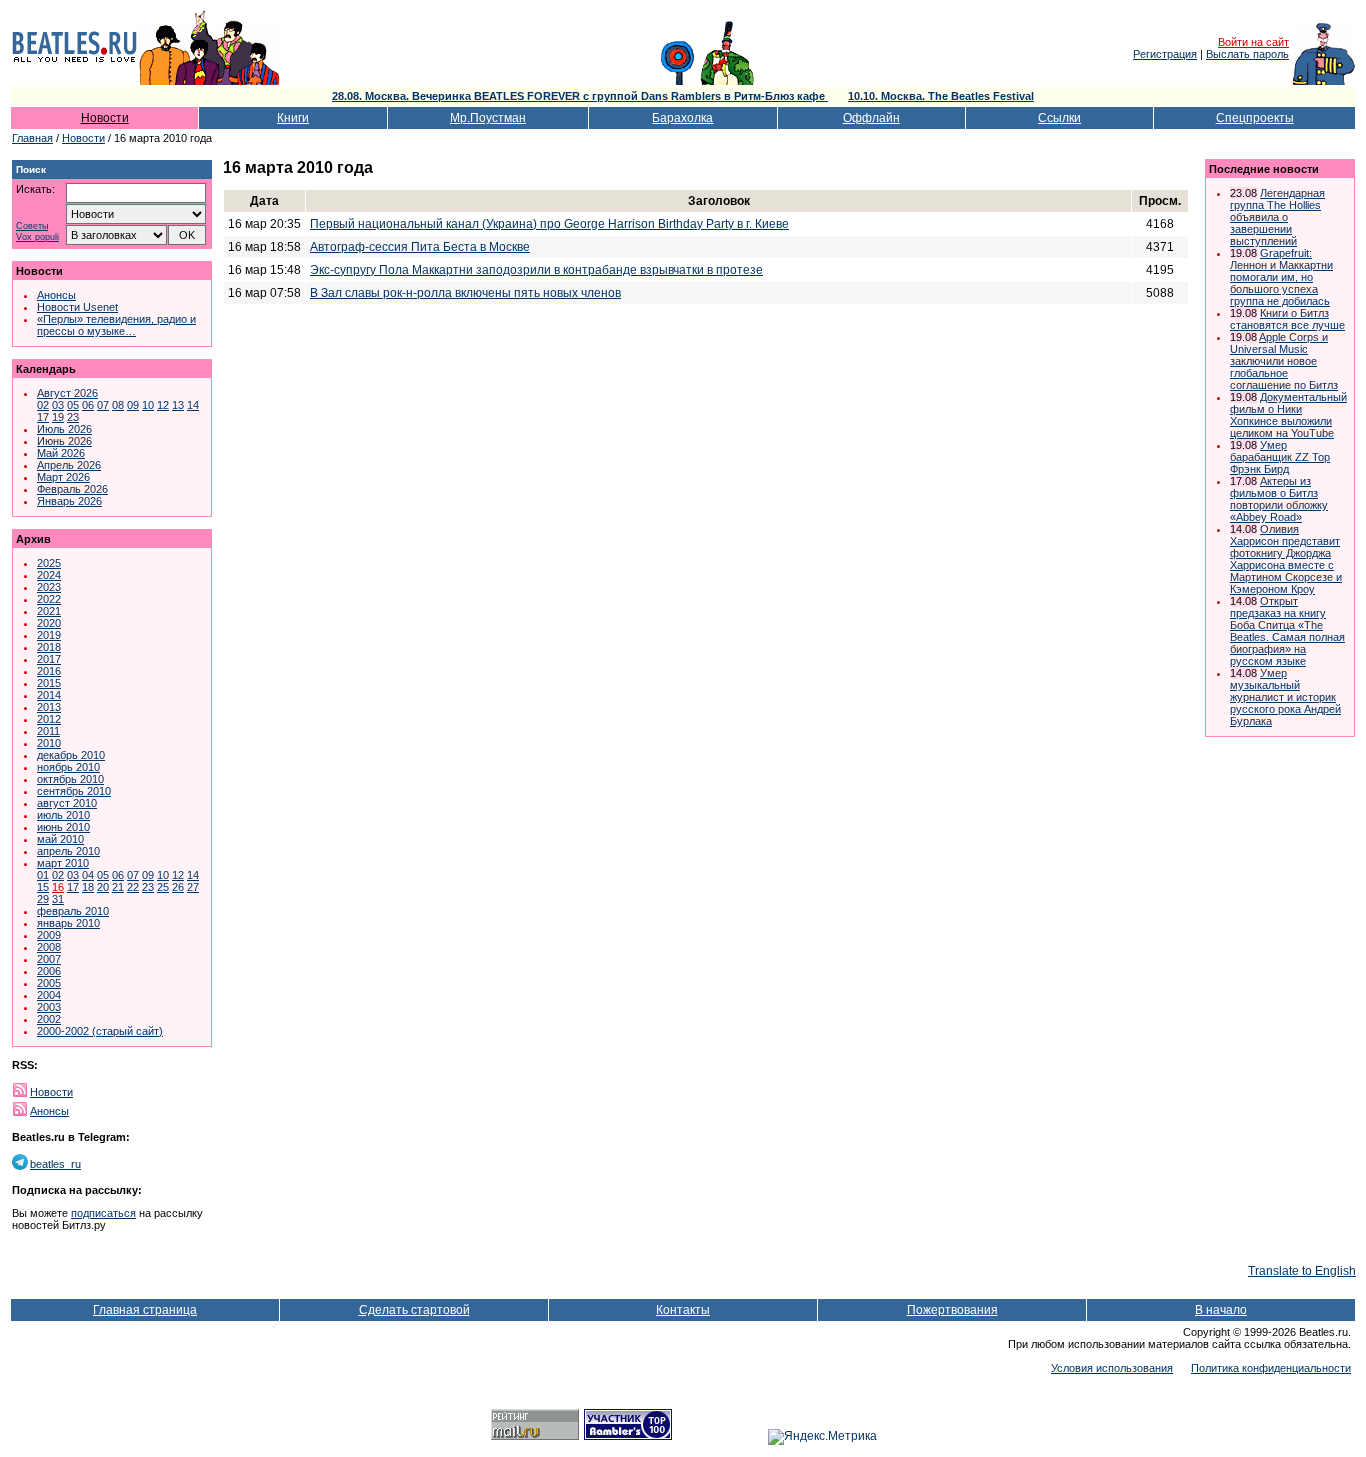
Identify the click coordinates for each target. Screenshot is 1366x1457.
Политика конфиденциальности (1271, 1368)
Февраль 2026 (72, 489)
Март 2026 (63, 477)
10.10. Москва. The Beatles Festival (941, 96)
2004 (49, 995)
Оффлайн (871, 118)
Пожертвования (952, 1310)
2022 (49, 599)
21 (118, 887)
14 (193, 405)
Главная (32, 138)
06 (88, 405)
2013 (49, 707)
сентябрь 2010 (74, 791)
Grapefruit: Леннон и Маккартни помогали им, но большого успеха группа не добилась (1281, 277)
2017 (49, 659)
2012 (49, 719)
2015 (49, 683)
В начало (1221, 1310)
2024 (49, 575)
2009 (49, 935)
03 (58, 405)
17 (43, 417)
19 (58, 417)
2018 (49, 647)
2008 (49, 947)
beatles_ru (55, 1164)
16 (58, 887)
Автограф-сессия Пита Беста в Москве (420, 247)
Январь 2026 (69, 501)
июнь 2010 (63, 827)
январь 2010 (68, 923)
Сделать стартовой (414, 1310)
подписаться (103, 1213)
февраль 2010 (73, 911)
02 (43, 405)
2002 (49, 1019)
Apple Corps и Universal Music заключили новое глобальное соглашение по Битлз (1284, 361)
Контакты (683, 1310)
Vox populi (37, 237)
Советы (32, 226)
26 (178, 887)
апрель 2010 (68, 851)
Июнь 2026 (64, 441)
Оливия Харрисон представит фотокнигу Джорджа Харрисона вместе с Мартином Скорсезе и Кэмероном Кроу (1286, 559)
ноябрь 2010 (68, 767)
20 (103, 887)
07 (103, 405)
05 (73, 405)
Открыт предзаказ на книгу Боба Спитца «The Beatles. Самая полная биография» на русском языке (1287, 631)
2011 (48, 731)
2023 (49, 587)
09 (133, 405)
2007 (49, 959)
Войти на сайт (1253, 42)
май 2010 (60, 839)
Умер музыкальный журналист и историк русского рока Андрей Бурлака (1285, 697)
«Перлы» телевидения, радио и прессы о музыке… (116, 325)
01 (43, 875)
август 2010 (67, 803)
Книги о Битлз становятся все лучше (1287, 319)
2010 (49, 743)
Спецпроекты (1255, 118)
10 (148, 405)
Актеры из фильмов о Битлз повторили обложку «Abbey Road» (1279, 499)
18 (88, 887)
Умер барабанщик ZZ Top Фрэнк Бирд (1280, 457)
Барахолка (682, 118)
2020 (49, 623)
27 (193, 887)
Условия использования (1112, 1368)
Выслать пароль (1247, 54)
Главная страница (145, 1310)
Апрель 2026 (69, 465)
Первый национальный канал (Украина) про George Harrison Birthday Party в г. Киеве (549, 224)
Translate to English (1302, 1271)
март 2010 (63, 863)
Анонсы (56, 295)
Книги (293, 118)
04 (88, 875)
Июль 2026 (64, 429)
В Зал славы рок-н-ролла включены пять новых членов (465, 293)
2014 (49, 695)
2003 (49, 1007)
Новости (105, 118)
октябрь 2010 (70, 779)
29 (43, 899)
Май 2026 (61, 453)
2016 (49, 671)
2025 (49, 563)
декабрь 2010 (71, 755)
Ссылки (1059, 118)
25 (163, 887)
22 (133, 887)
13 (178, 405)
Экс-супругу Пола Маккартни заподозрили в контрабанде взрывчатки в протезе (536, 270)
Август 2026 (67, 393)
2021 (49, 611)
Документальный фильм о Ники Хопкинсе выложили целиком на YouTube (1288, 415)
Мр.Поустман (488, 118)
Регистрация (1165, 54)
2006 (49, 971)
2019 (49, 635)
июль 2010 (63, 815)
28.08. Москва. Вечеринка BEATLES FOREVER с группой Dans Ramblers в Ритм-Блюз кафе (580, 96)
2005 (49, 983)
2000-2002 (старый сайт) (100, 1031)
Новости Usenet (77, 307)
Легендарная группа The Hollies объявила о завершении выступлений (1277, 217)
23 (73, 417)
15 (43, 887)
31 (58, 899)
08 (118, 405)
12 (163, 405)
